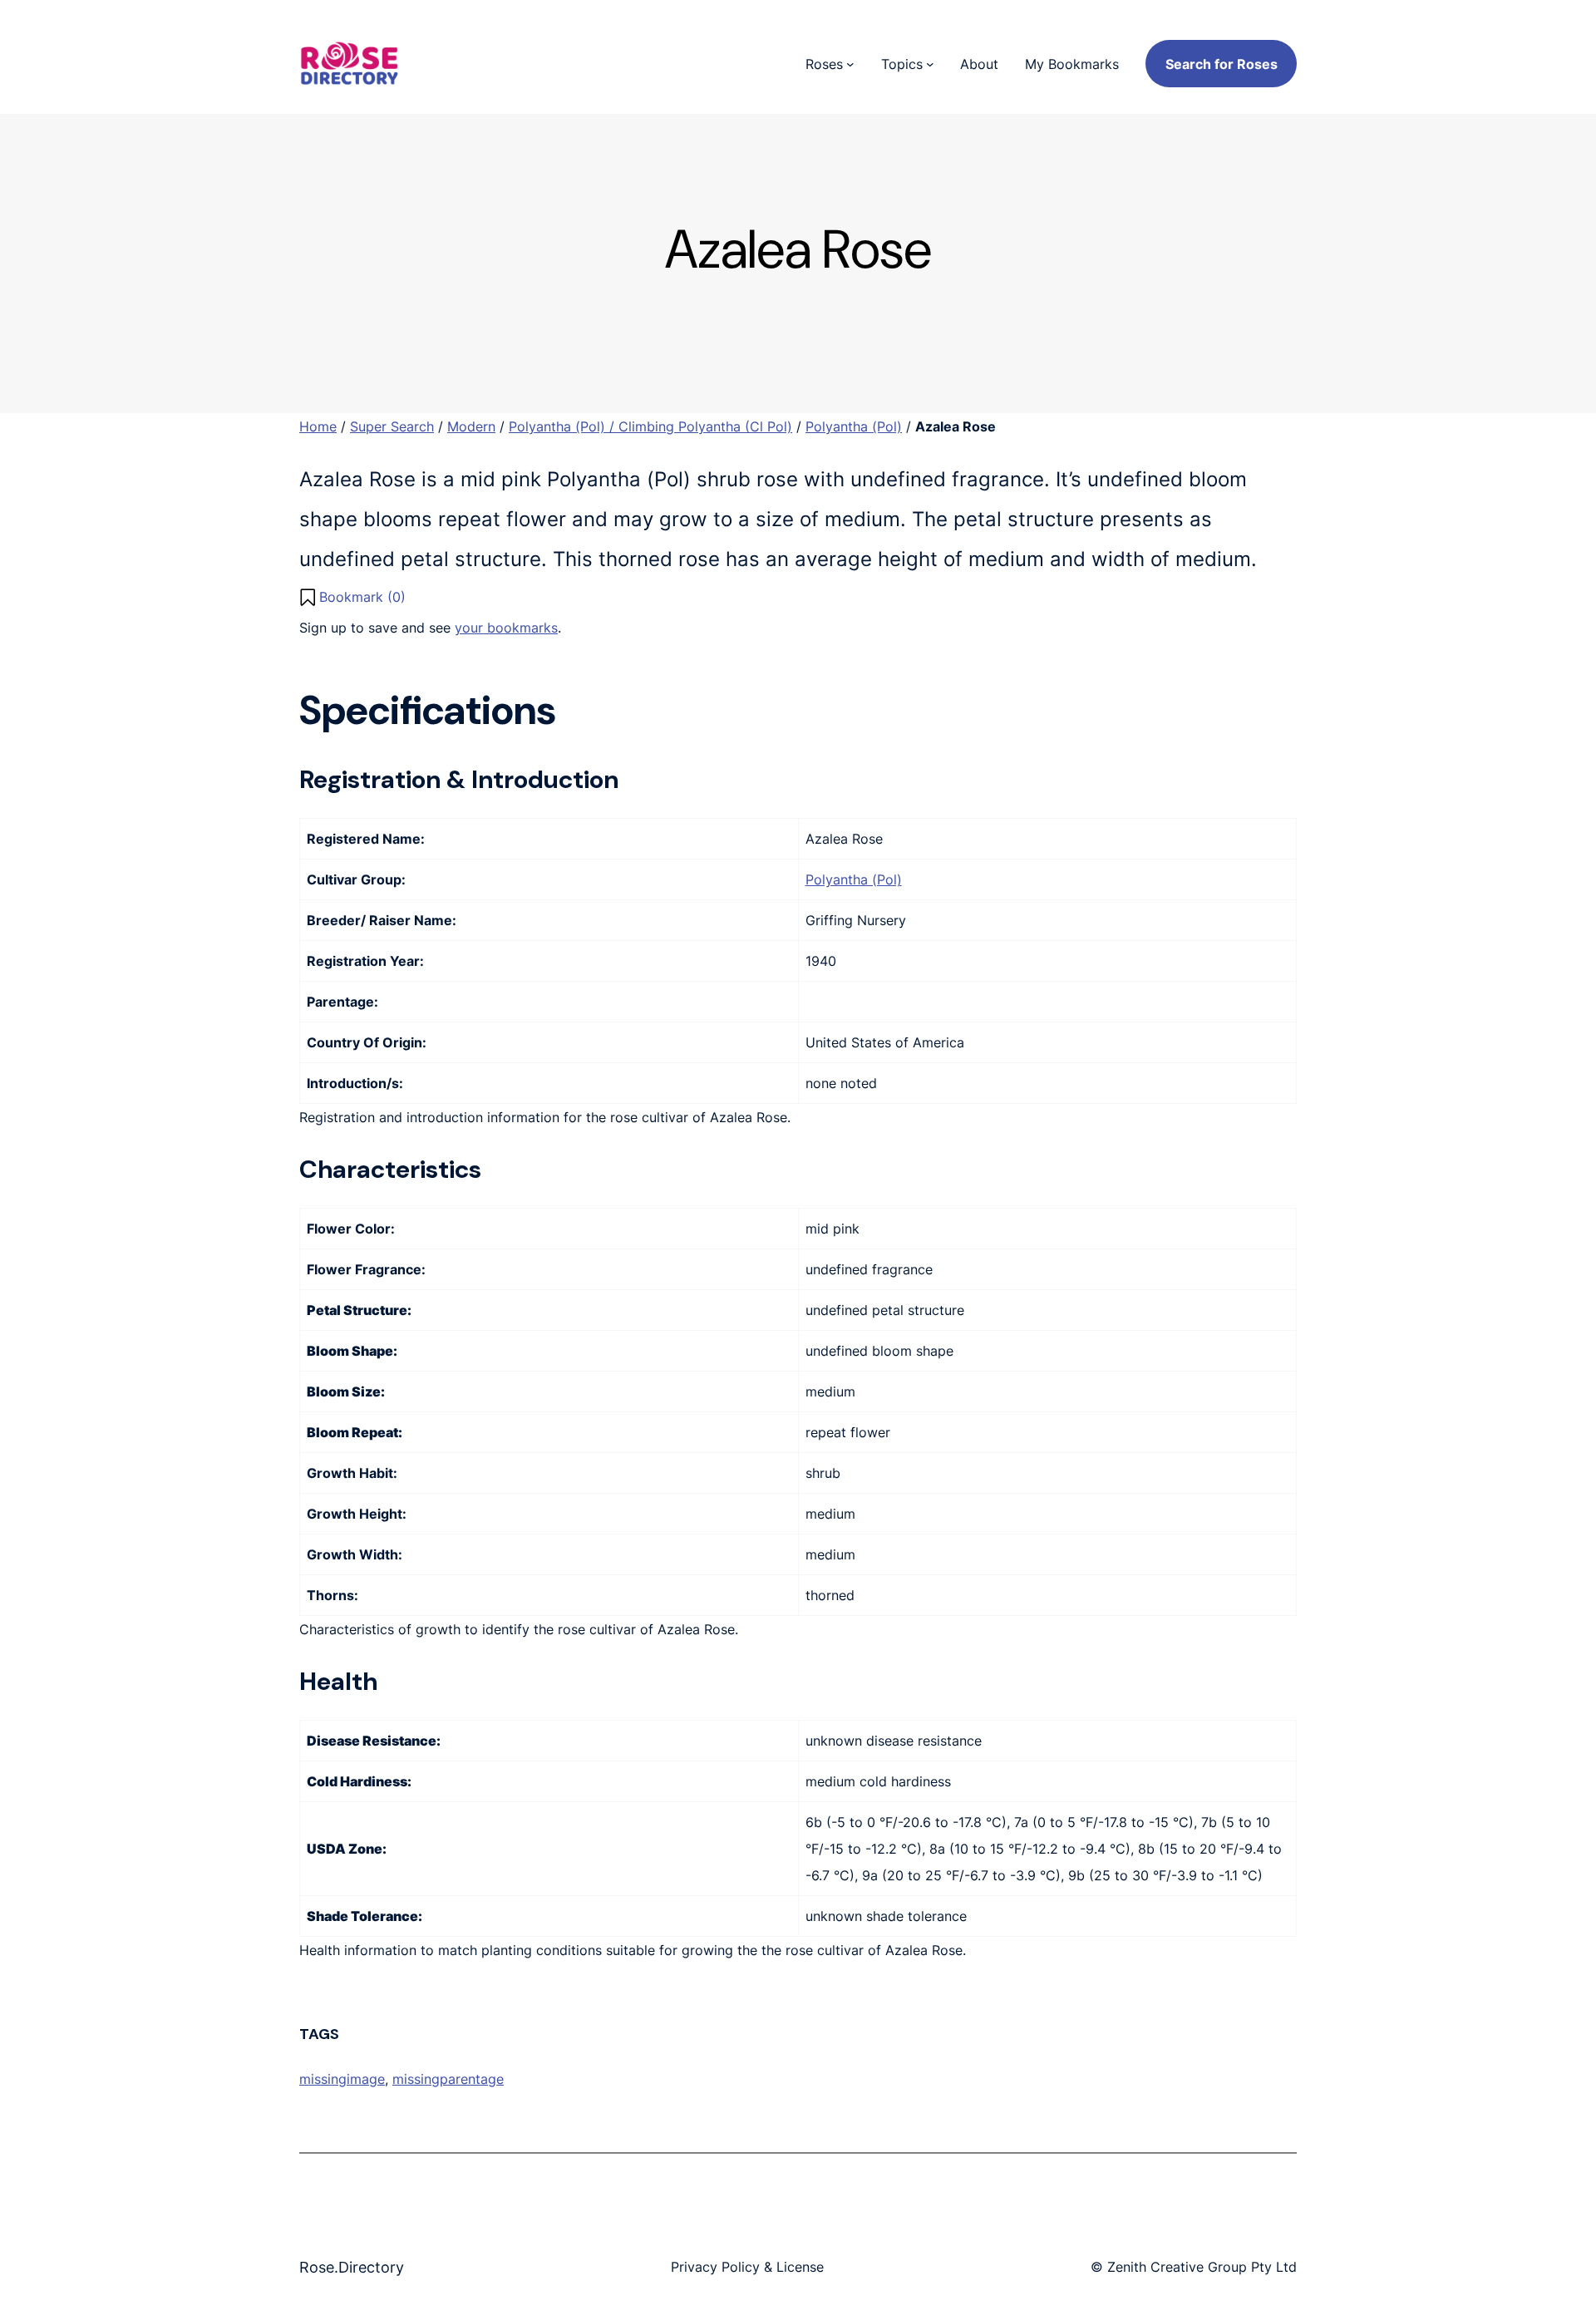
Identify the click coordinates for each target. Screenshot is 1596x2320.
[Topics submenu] (930, 64)
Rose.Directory (352, 2267)
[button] (352, 597)
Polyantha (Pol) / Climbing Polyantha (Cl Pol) (650, 426)
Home (318, 426)
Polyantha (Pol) (854, 426)
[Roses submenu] (850, 64)
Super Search (392, 426)
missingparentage (448, 2079)
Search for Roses (1222, 64)
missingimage (342, 2079)
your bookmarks (506, 628)
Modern (471, 426)
